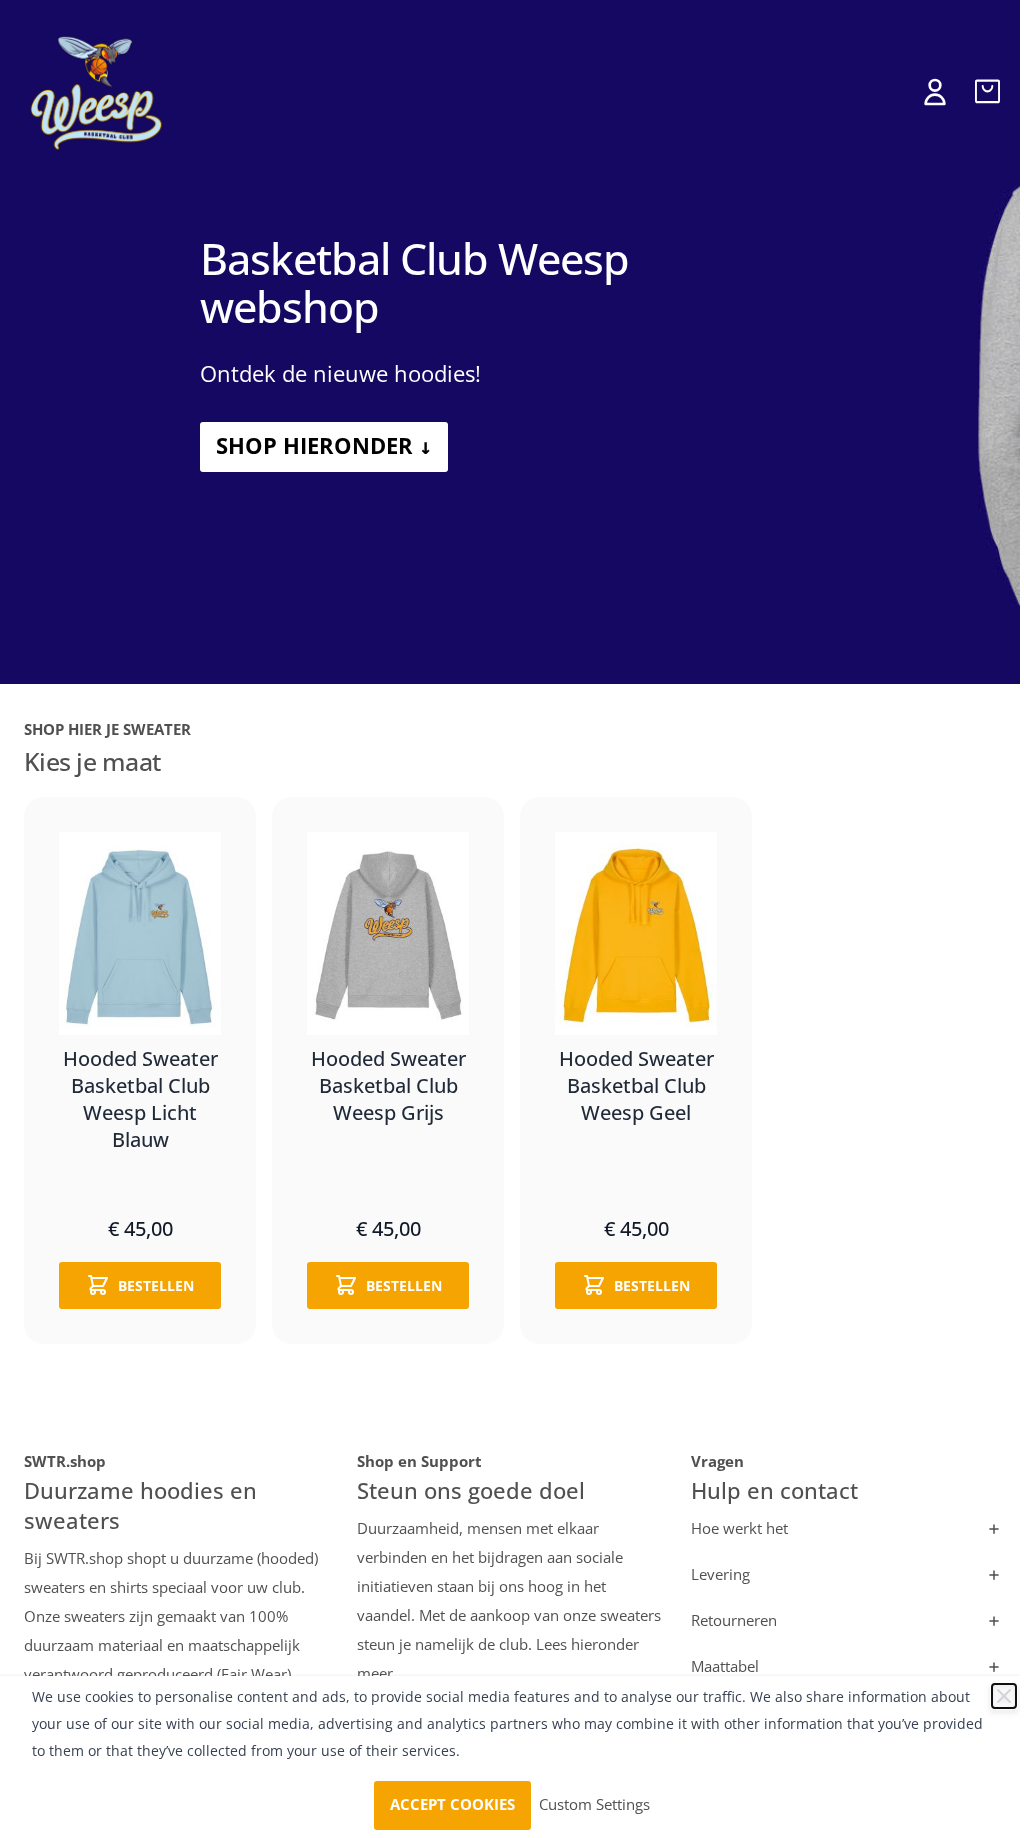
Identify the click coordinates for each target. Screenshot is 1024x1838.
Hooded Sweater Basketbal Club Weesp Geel (636, 1087)
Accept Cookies (452, 1805)
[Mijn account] (935, 92)
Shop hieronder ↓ (324, 447)
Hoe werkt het (739, 1529)
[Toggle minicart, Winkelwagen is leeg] (987, 91)
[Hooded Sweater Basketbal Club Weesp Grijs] (388, 933)
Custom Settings (594, 1805)
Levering (720, 1575)
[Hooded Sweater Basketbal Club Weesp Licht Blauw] (140, 933)
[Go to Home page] (99, 91)
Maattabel (725, 1667)
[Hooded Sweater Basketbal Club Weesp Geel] (636, 933)
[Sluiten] (1004, 1696)
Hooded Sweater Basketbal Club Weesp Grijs (388, 1087)
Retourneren (734, 1621)
